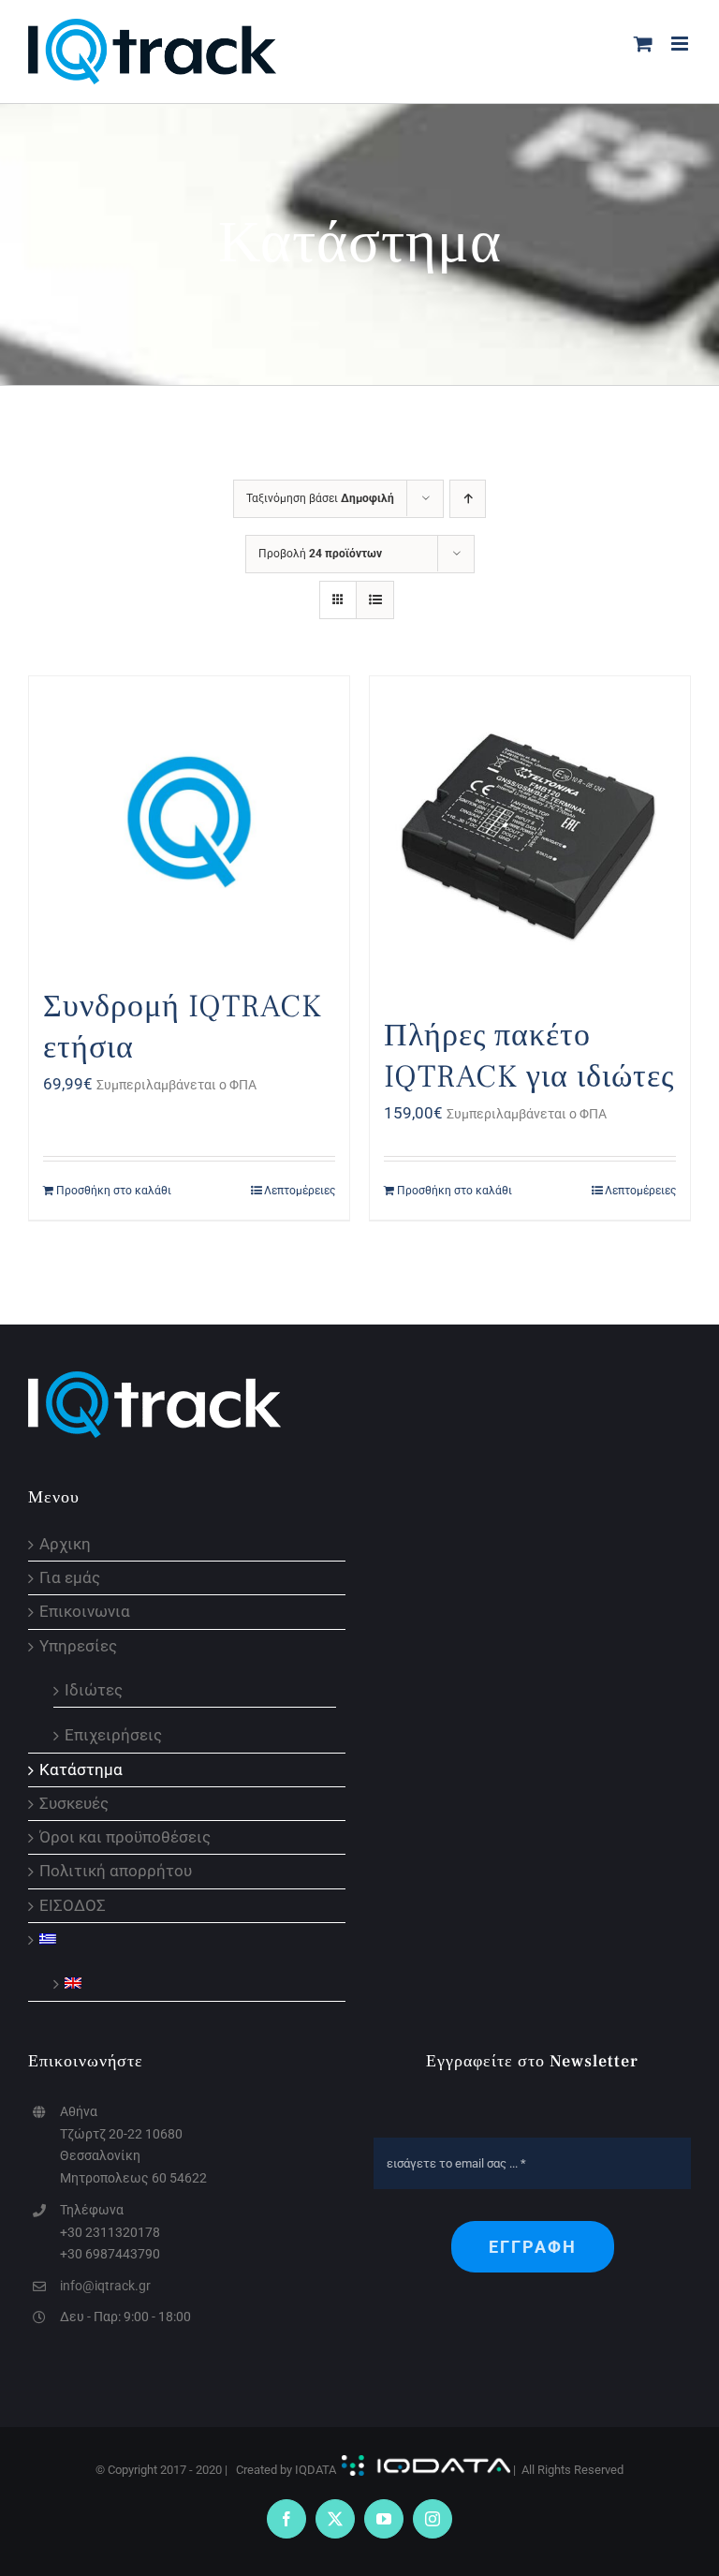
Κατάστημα (81, 1770)
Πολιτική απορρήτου (116, 1871)
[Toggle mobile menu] (681, 44)
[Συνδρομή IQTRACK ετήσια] (189, 822)
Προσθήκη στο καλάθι (114, 1191)
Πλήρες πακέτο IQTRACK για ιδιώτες (529, 1056)
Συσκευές (74, 1804)
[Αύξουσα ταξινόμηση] (468, 499)
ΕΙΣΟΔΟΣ (73, 1906)
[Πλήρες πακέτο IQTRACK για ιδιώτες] (530, 836)
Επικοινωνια (85, 1612)
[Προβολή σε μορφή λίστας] (375, 600)
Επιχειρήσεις (113, 1734)
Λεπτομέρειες (300, 1191)
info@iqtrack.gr (105, 2286)
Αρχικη (65, 1544)
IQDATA (315, 2470)
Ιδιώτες (94, 1689)
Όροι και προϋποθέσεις (125, 1837)
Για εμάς (70, 1578)
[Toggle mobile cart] (643, 44)
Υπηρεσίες (78, 1646)
